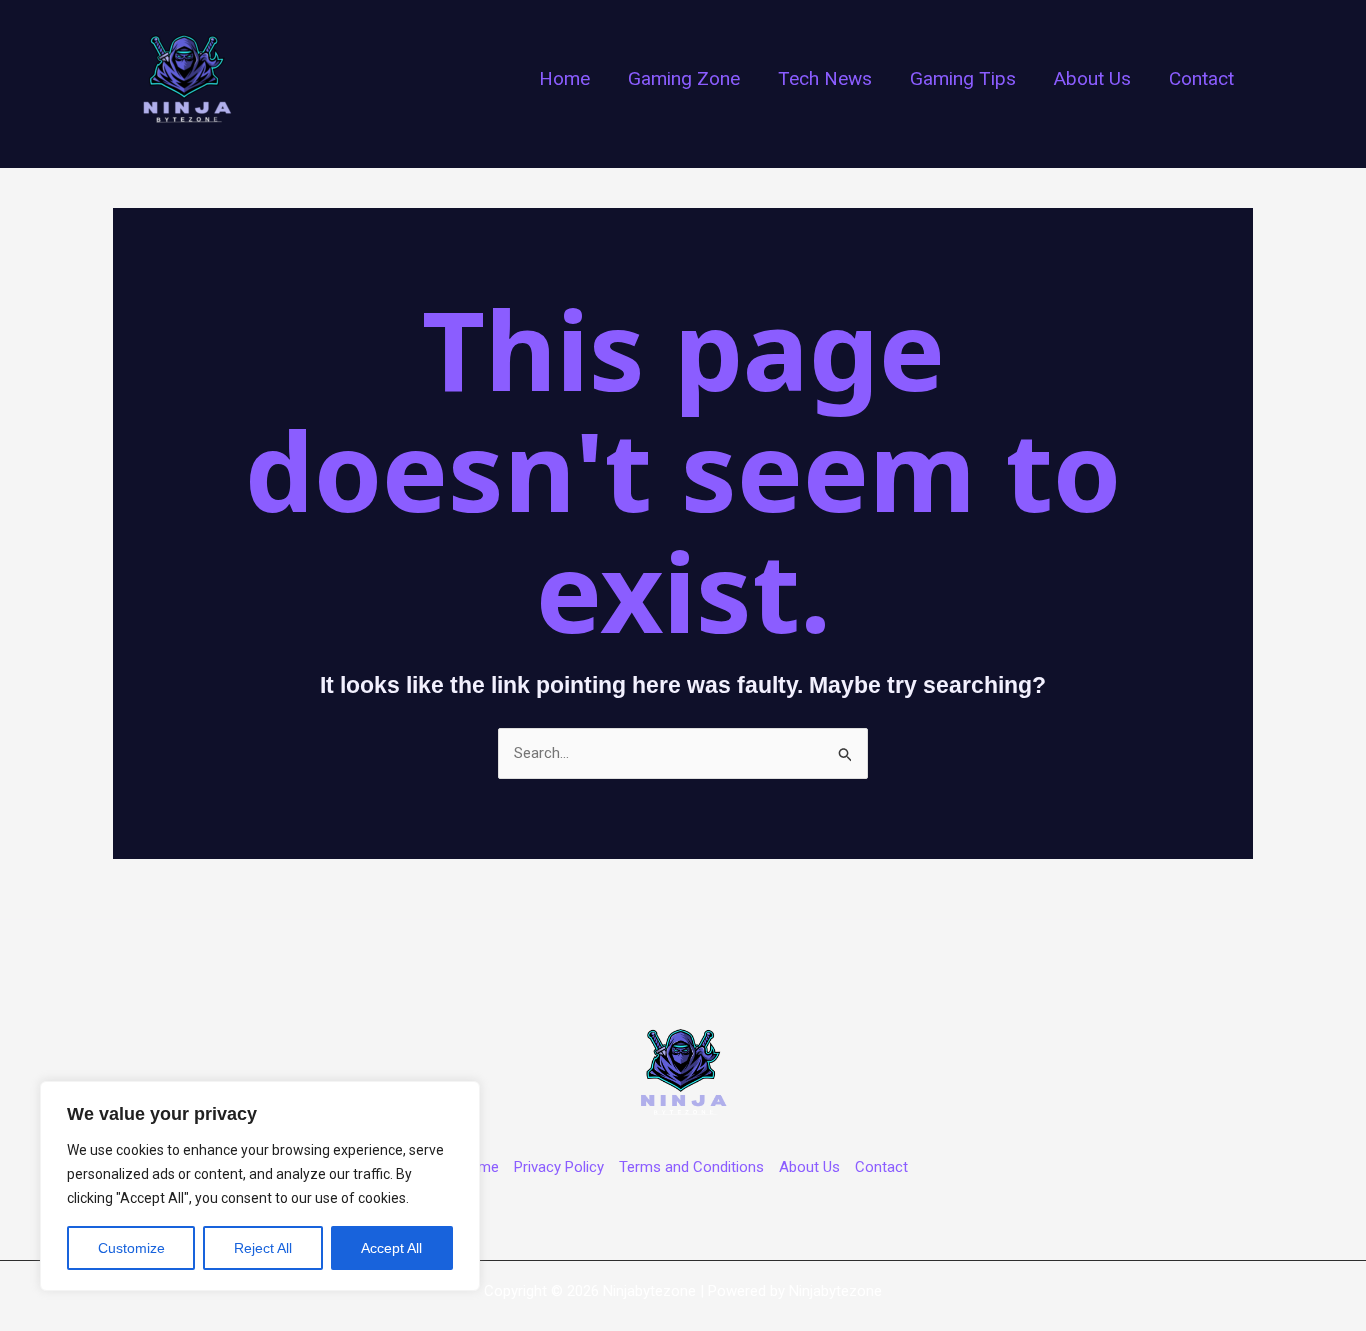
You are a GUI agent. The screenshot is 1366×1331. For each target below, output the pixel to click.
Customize (131, 1248)
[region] (260, 1186)
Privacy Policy (559, 1167)
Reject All (263, 1248)
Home (479, 1167)
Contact (881, 1167)
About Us (809, 1167)
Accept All (391, 1248)
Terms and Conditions (691, 1167)
